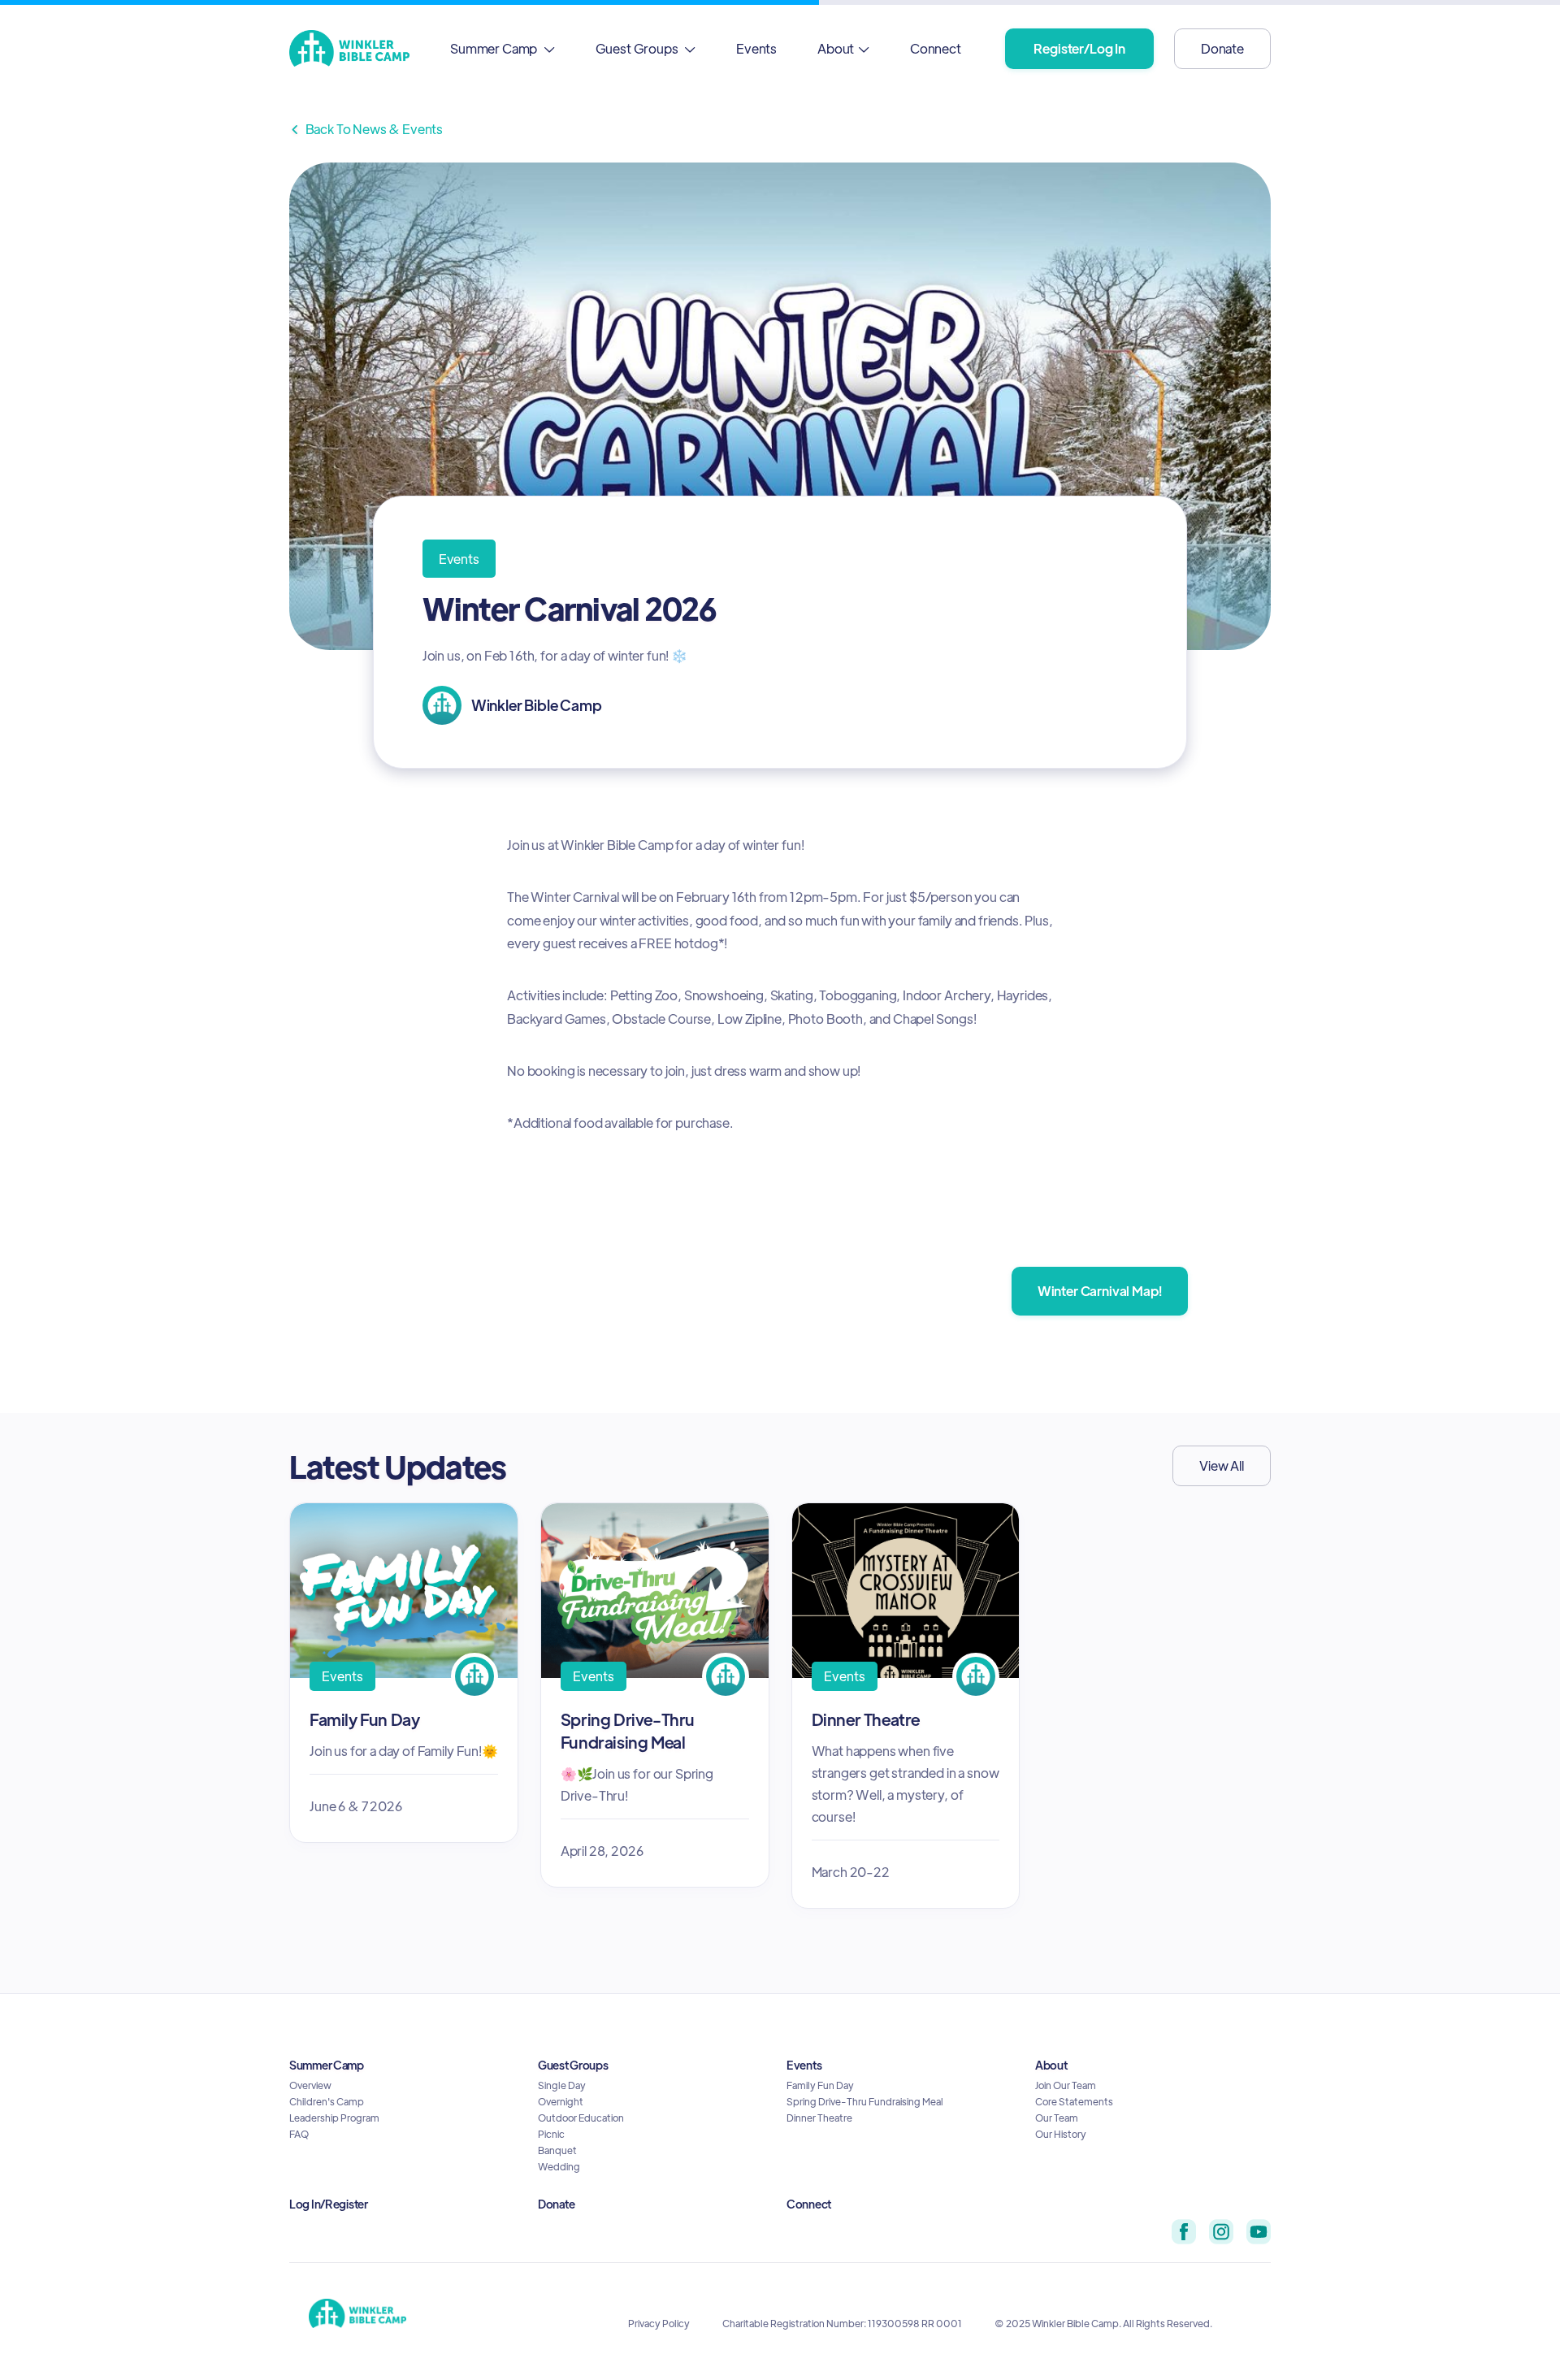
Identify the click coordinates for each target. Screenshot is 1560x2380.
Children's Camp (327, 2101)
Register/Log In (1079, 48)
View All (1222, 1465)
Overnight (561, 2101)
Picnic (551, 2134)
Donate (1222, 48)
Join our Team (1066, 2085)
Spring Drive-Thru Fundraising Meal (865, 2101)
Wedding (559, 2166)
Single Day (562, 2085)
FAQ (299, 2134)
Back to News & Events (366, 129)
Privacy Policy (659, 2323)
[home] (349, 48)
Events (756, 48)
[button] (503, 48)
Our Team (1057, 2118)
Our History (1061, 2134)
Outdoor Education (581, 2118)
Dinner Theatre (819, 2118)
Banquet (557, 2150)
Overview (310, 2085)
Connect (936, 48)
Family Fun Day (820, 2085)
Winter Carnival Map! (1100, 1291)
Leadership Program (334, 2118)
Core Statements (1074, 2101)
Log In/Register (329, 2204)
